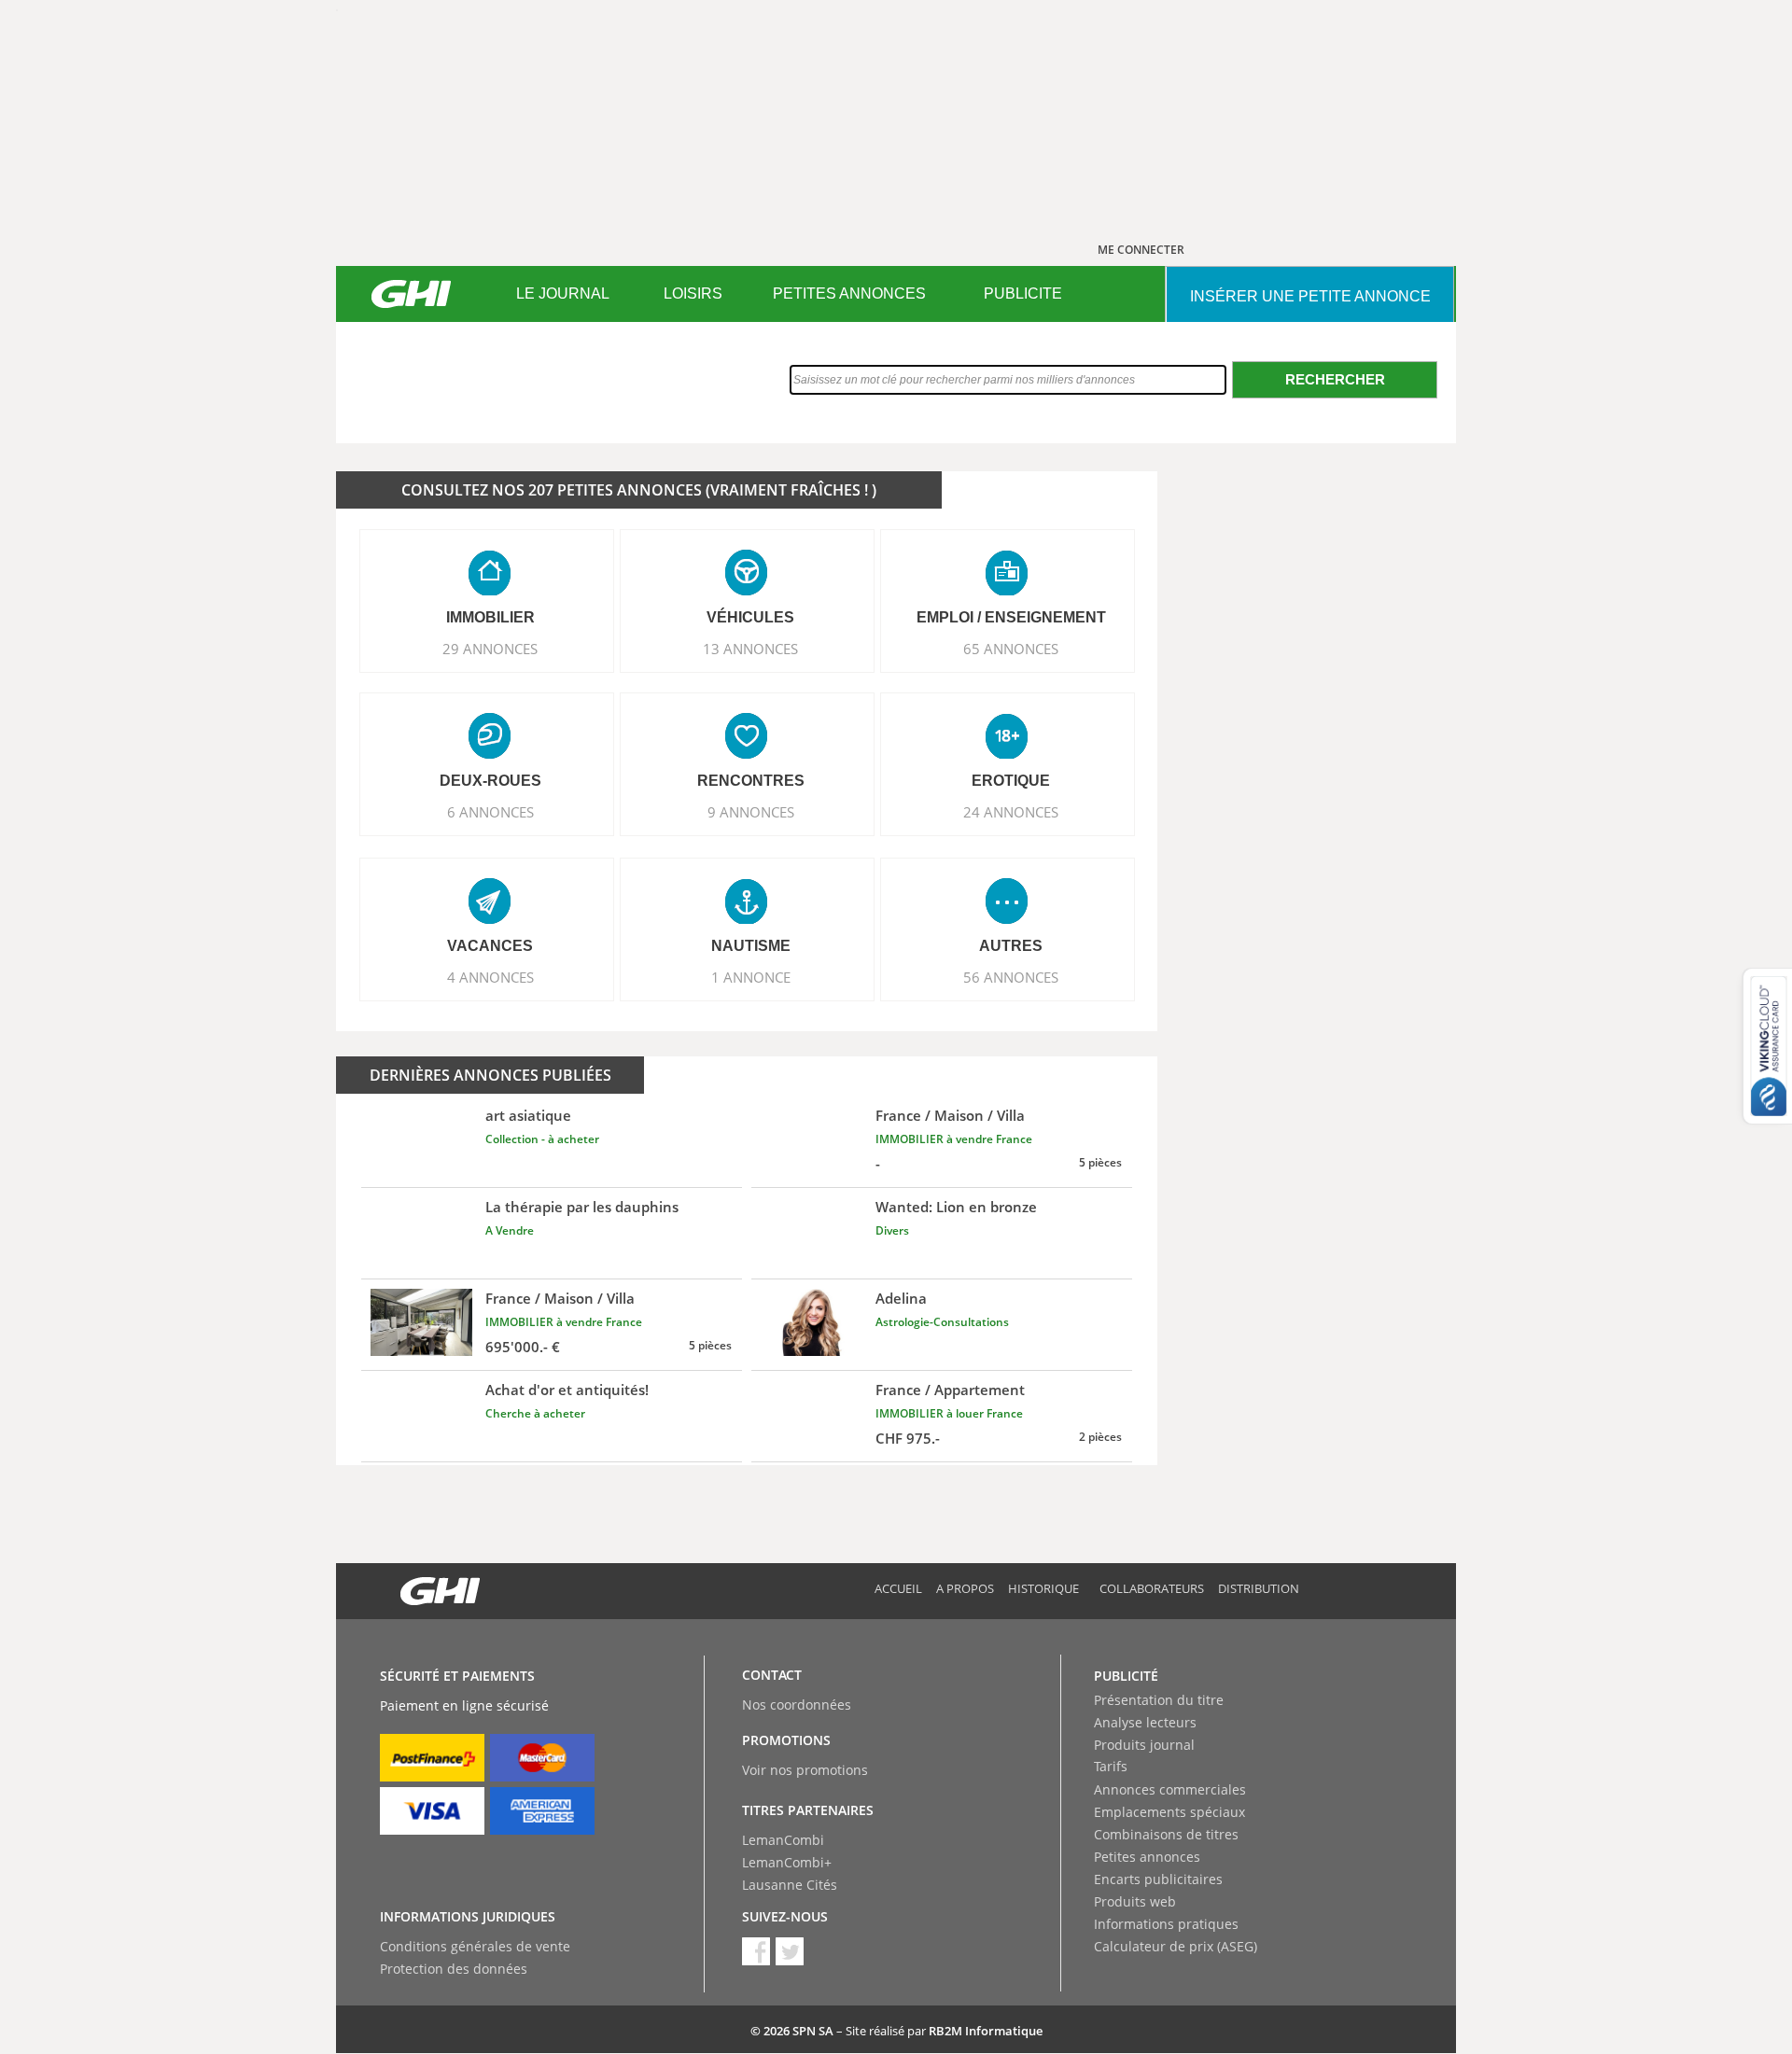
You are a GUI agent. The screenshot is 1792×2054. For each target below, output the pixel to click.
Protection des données (454, 1969)
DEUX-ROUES (490, 781)
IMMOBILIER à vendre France (954, 1139)
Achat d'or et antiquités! (567, 1390)
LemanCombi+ (787, 1862)
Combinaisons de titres (1166, 1834)
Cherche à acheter (535, 1413)
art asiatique (528, 1115)
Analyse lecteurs (1145, 1722)
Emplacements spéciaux (1169, 1812)
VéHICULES (750, 617)
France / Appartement (950, 1390)
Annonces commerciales (1170, 1789)
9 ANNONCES (751, 812)
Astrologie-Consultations (942, 1322)
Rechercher (1335, 379)
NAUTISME (751, 946)
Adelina (901, 1298)
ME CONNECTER (1141, 250)
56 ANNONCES (1011, 977)
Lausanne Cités (790, 1885)
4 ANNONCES (490, 977)
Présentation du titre (1159, 1700)
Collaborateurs (1152, 1588)
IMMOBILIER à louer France (949, 1413)
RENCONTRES (751, 781)
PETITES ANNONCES (849, 293)
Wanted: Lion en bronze (956, 1207)
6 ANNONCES (490, 812)
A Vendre (510, 1230)
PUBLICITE (1023, 293)
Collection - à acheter (542, 1139)
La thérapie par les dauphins (582, 1207)
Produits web (1135, 1901)
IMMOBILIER (490, 617)
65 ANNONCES (1011, 649)
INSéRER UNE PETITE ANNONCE (1310, 296)
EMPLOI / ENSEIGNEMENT (1011, 617)
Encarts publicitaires (1158, 1879)
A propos (965, 1588)
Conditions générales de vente (475, 1946)
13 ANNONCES (750, 649)
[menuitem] (562, 294)
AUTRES (1011, 946)
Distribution (1259, 1588)
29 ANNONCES (490, 649)
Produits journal (1144, 1745)
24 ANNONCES (1011, 812)
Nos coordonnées (797, 1705)
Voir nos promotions (805, 1770)
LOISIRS (693, 293)
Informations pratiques (1166, 1924)
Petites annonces (1147, 1857)
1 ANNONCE (751, 977)
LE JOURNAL (563, 293)
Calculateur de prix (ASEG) (1176, 1946)
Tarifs (1111, 1766)
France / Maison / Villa (950, 1115)
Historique (1043, 1588)
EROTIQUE (1011, 781)
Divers (892, 1230)
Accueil (898, 1588)
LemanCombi (783, 1840)
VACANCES (490, 946)
